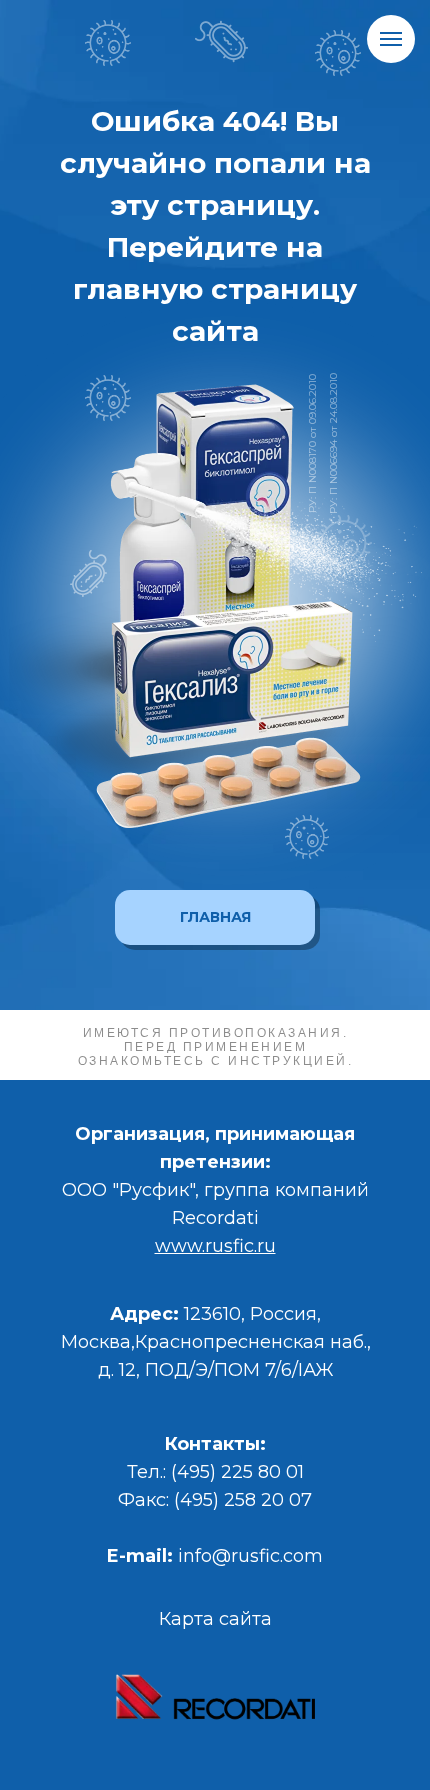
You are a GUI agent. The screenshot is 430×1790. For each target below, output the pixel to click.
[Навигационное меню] (391, 39)
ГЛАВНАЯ (215, 917)
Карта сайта (215, 1619)
